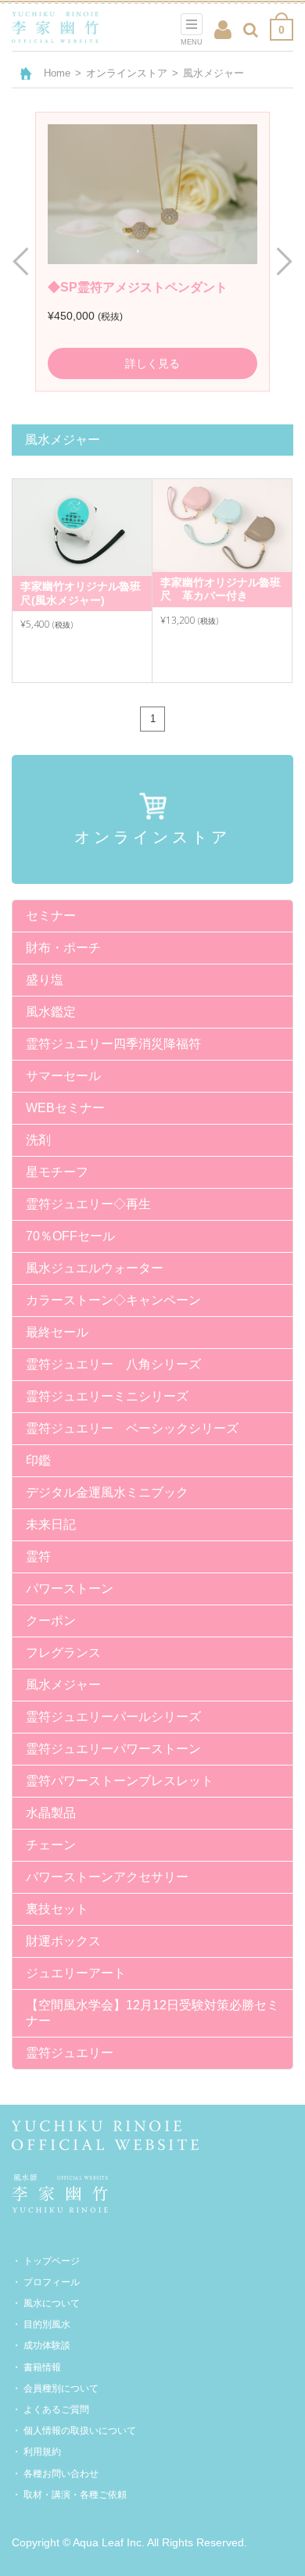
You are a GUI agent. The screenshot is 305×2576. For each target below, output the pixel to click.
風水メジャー (63, 1685)
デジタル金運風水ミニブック (107, 1492)
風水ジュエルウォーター (95, 1268)
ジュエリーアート (76, 1973)
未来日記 (51, 1524)
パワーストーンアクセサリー (107, 1877)
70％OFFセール (70, 1236)
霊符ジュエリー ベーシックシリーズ (132, 1428)
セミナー (51, 916)
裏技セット (57, 1909)
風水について (52, 2303)
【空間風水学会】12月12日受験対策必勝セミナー (152, 2013)
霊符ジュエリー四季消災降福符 (113, 1044)
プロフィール (52, 2282)
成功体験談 (47, 2345)
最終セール (57, 1332)
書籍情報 (42, 2367)
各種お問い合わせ (61, 2474)
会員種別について (61, 2388)
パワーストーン (70, 1589)
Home (57, 73)
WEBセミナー (65, 1108)
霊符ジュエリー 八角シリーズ (113, 1364)
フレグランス (63, 1653)
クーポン (51, 1621)
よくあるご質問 (56, 2410)
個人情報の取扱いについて (80, 2431)
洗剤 (38, 1140)
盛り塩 (45, 980)
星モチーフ (57, 1172)
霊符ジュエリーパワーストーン (113, 1749)
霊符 (38, 1556)
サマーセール (63, 1076)
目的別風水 (47, 2324)
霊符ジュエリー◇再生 (88, 1204)
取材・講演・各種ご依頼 (75, 2495)
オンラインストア (127, 73)
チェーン (51, 1845)
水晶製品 (51, 1813)
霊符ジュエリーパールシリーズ (113, 1717)
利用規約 (42, 2452)
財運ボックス (63, 1941)
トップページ (52, 2261)
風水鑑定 (51, 1012)
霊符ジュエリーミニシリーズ (107, 1396)
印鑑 (38, 1460)
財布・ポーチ (63, 948)
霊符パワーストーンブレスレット (120, 1781)
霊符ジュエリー (70, 2053)
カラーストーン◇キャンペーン (113, 1300)
